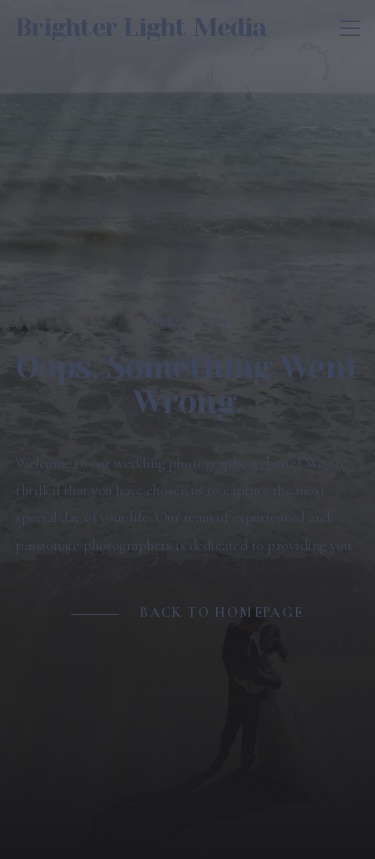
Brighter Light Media (140, 27)
